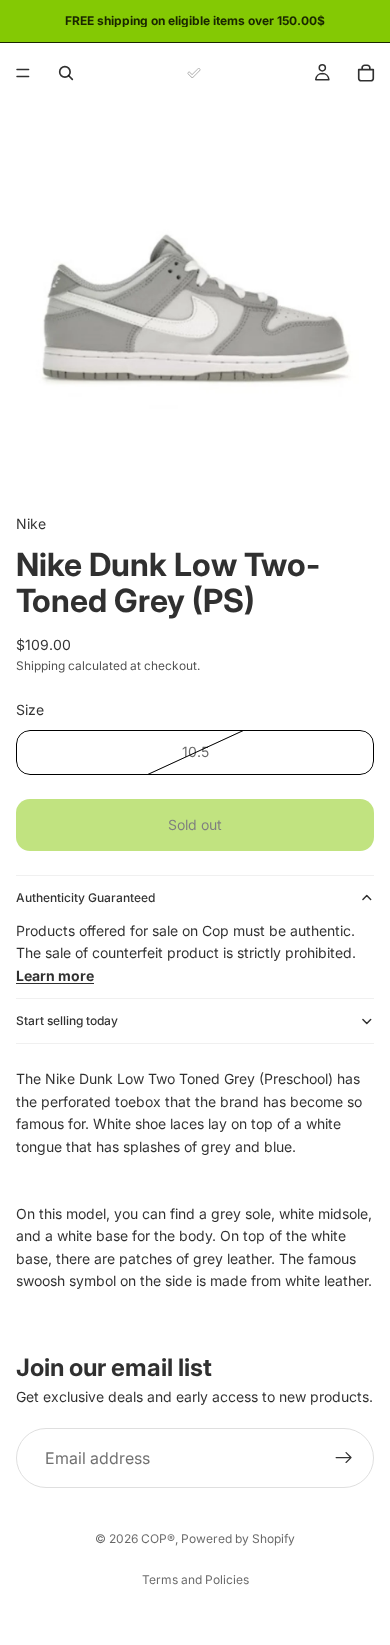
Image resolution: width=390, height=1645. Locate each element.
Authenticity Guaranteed (85, 897)
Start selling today (67, 1020)
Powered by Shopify (238, 1538)
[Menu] (23, 73)
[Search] (66, 73)
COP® (158, 1538)
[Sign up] (344, 1458)
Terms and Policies (195, 1579)
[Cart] (366, 73)
